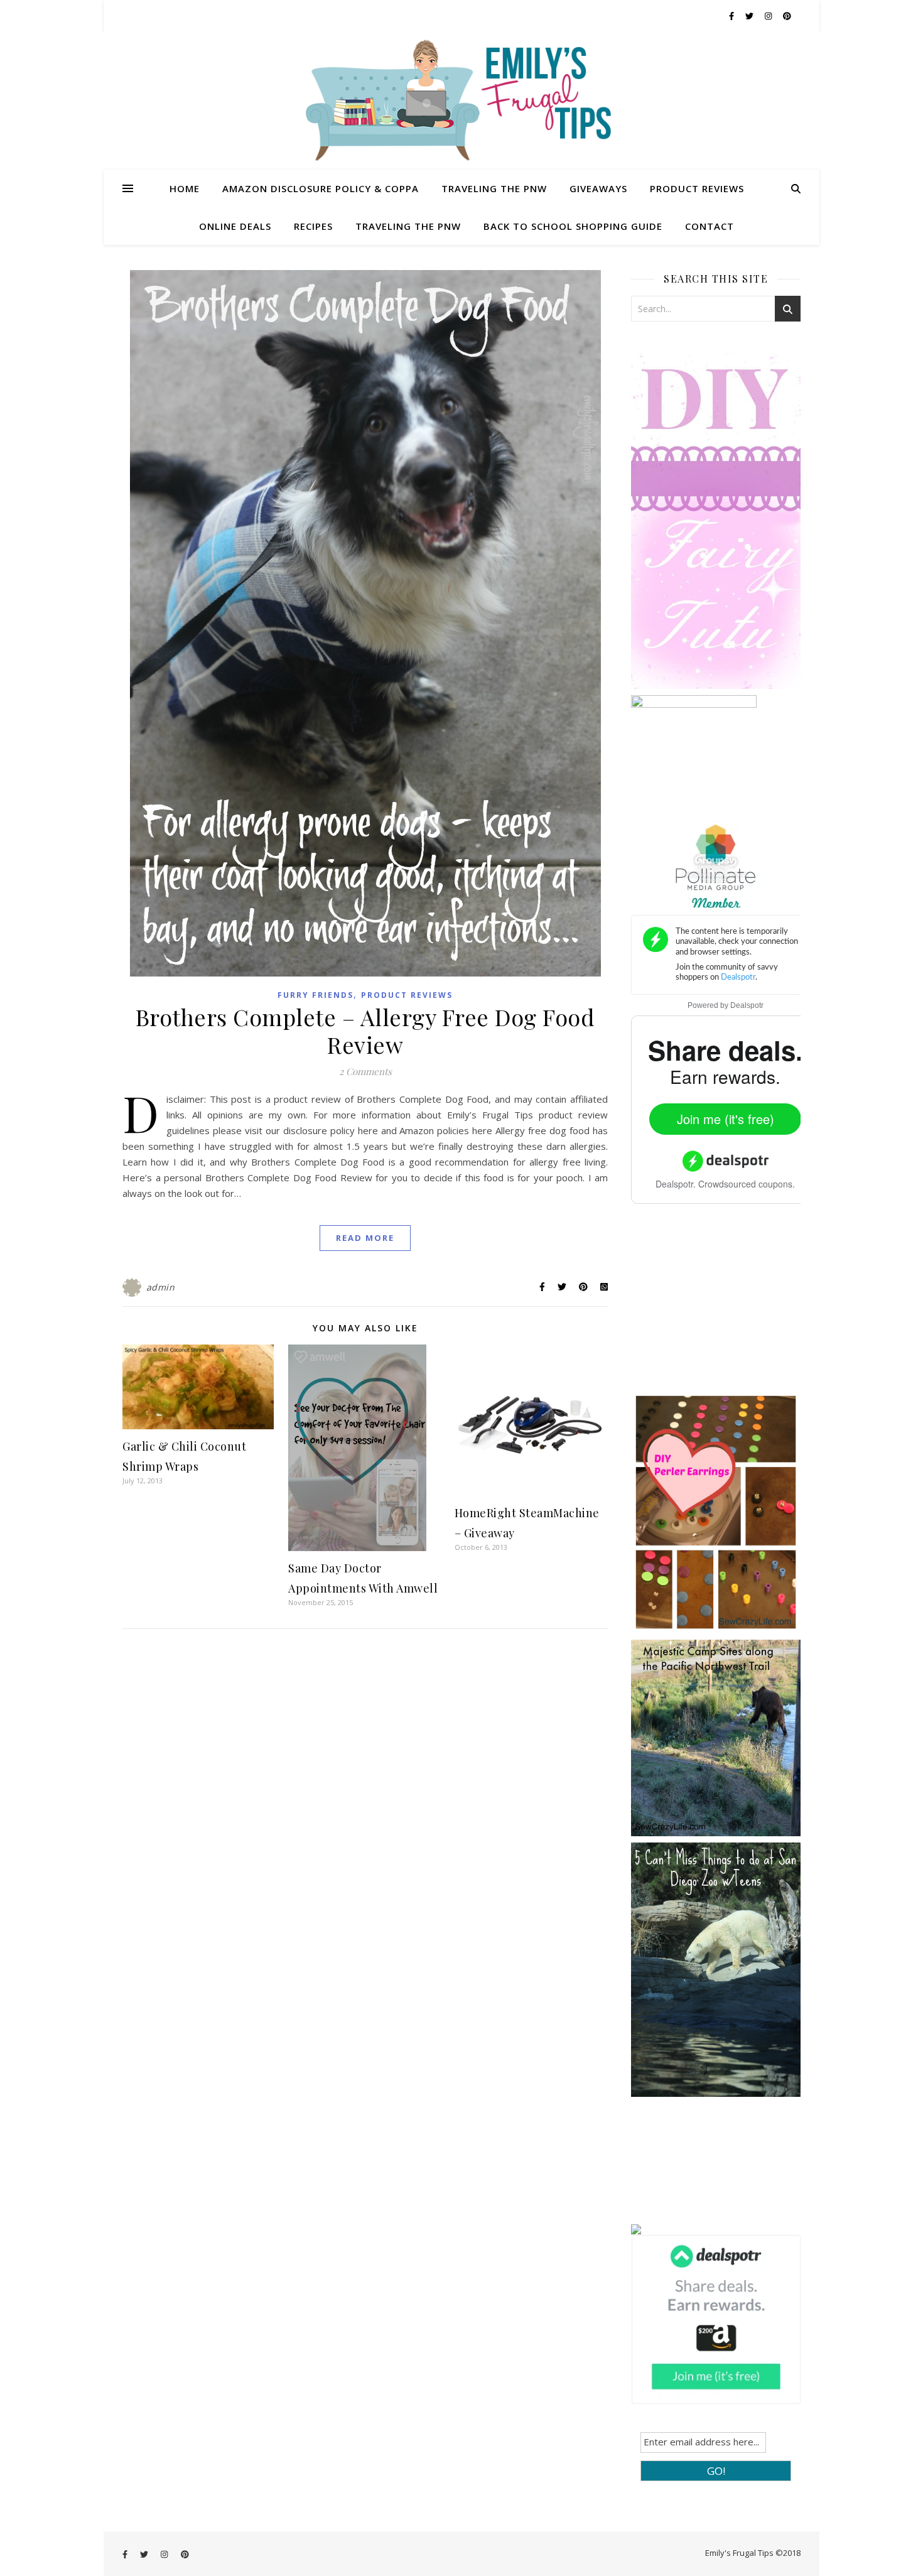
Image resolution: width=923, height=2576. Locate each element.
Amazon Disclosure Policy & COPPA (321, 188)
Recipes (313, 226)
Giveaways (598, 188)
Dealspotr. (676, 1184)
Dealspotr (747, 1005)
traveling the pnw (408, 226)
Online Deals (235, 226)
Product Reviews (697, 188)
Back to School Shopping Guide (573, 226)
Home (185, 188)
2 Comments (365, 1071)
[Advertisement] (725, 1307)
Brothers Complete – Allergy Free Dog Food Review (365, 1031)
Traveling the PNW (494, 188)
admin (161, 1287)
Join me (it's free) (726, 1119)
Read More (365, 1238)
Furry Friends (316, 995)
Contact (710, 226)
